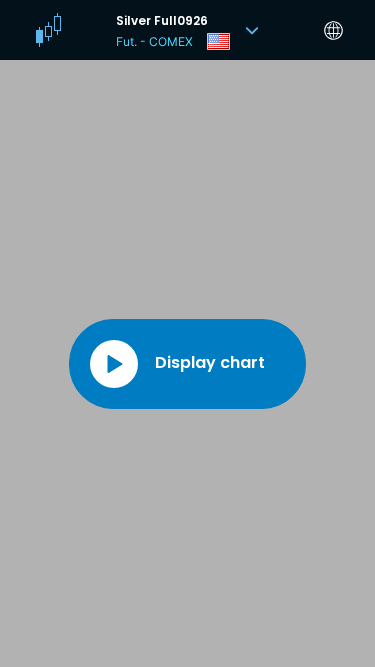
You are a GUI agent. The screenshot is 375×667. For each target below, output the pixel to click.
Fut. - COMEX (154, 41)
